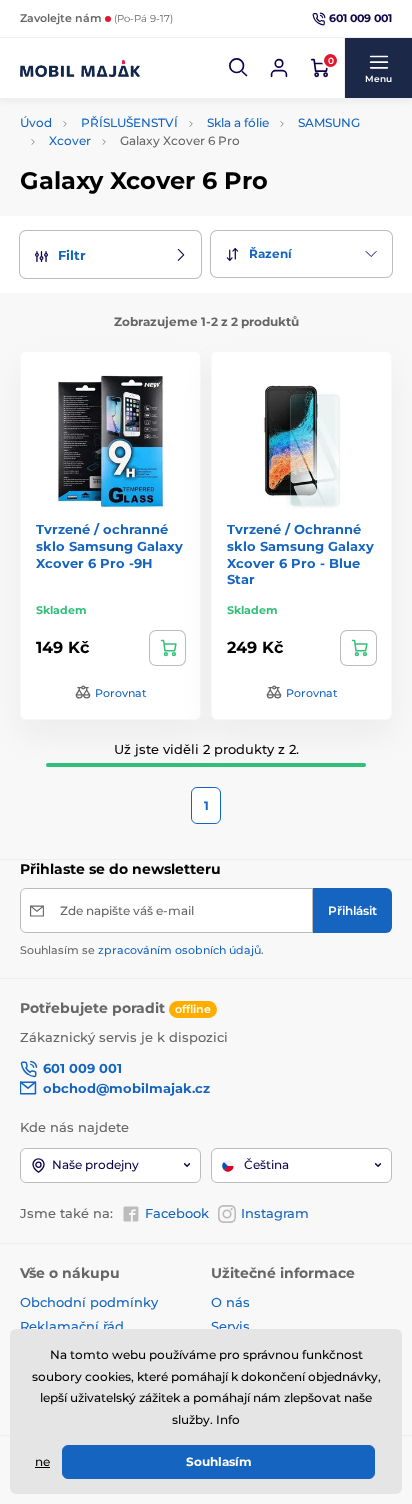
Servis (230, 1326)
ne (42, 1461)
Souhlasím (219, 1461)
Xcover (70, 140)
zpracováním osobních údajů (179, 950)
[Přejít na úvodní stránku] (80, 68)
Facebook (177, 1213)
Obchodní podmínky (89, 1302)
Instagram (275, 1213)
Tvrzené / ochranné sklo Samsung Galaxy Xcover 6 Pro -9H (109, 546)
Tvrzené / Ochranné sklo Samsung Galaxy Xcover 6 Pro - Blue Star (300, 554)
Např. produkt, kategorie (148, 110)
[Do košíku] (167, 648)
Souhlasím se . (142, 950)
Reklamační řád (72, 1326)
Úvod (36, 122)
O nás (230, 1302)
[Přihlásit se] (279, 68)
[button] (239, 68)
